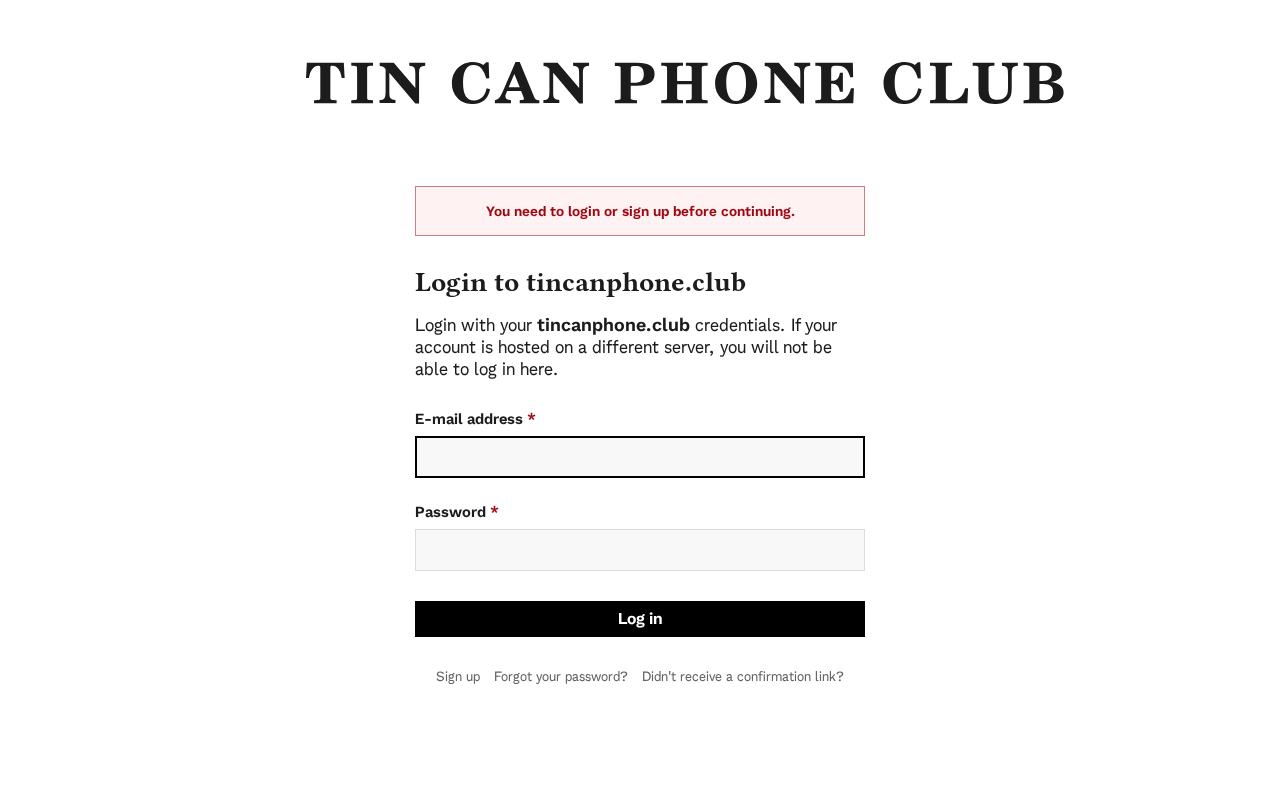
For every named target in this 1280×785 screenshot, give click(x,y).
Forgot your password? (561, 676)
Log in (640, 618)
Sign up (458, 676)
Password (457, 512)
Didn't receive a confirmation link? (743, 676)
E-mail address (475, 419)
